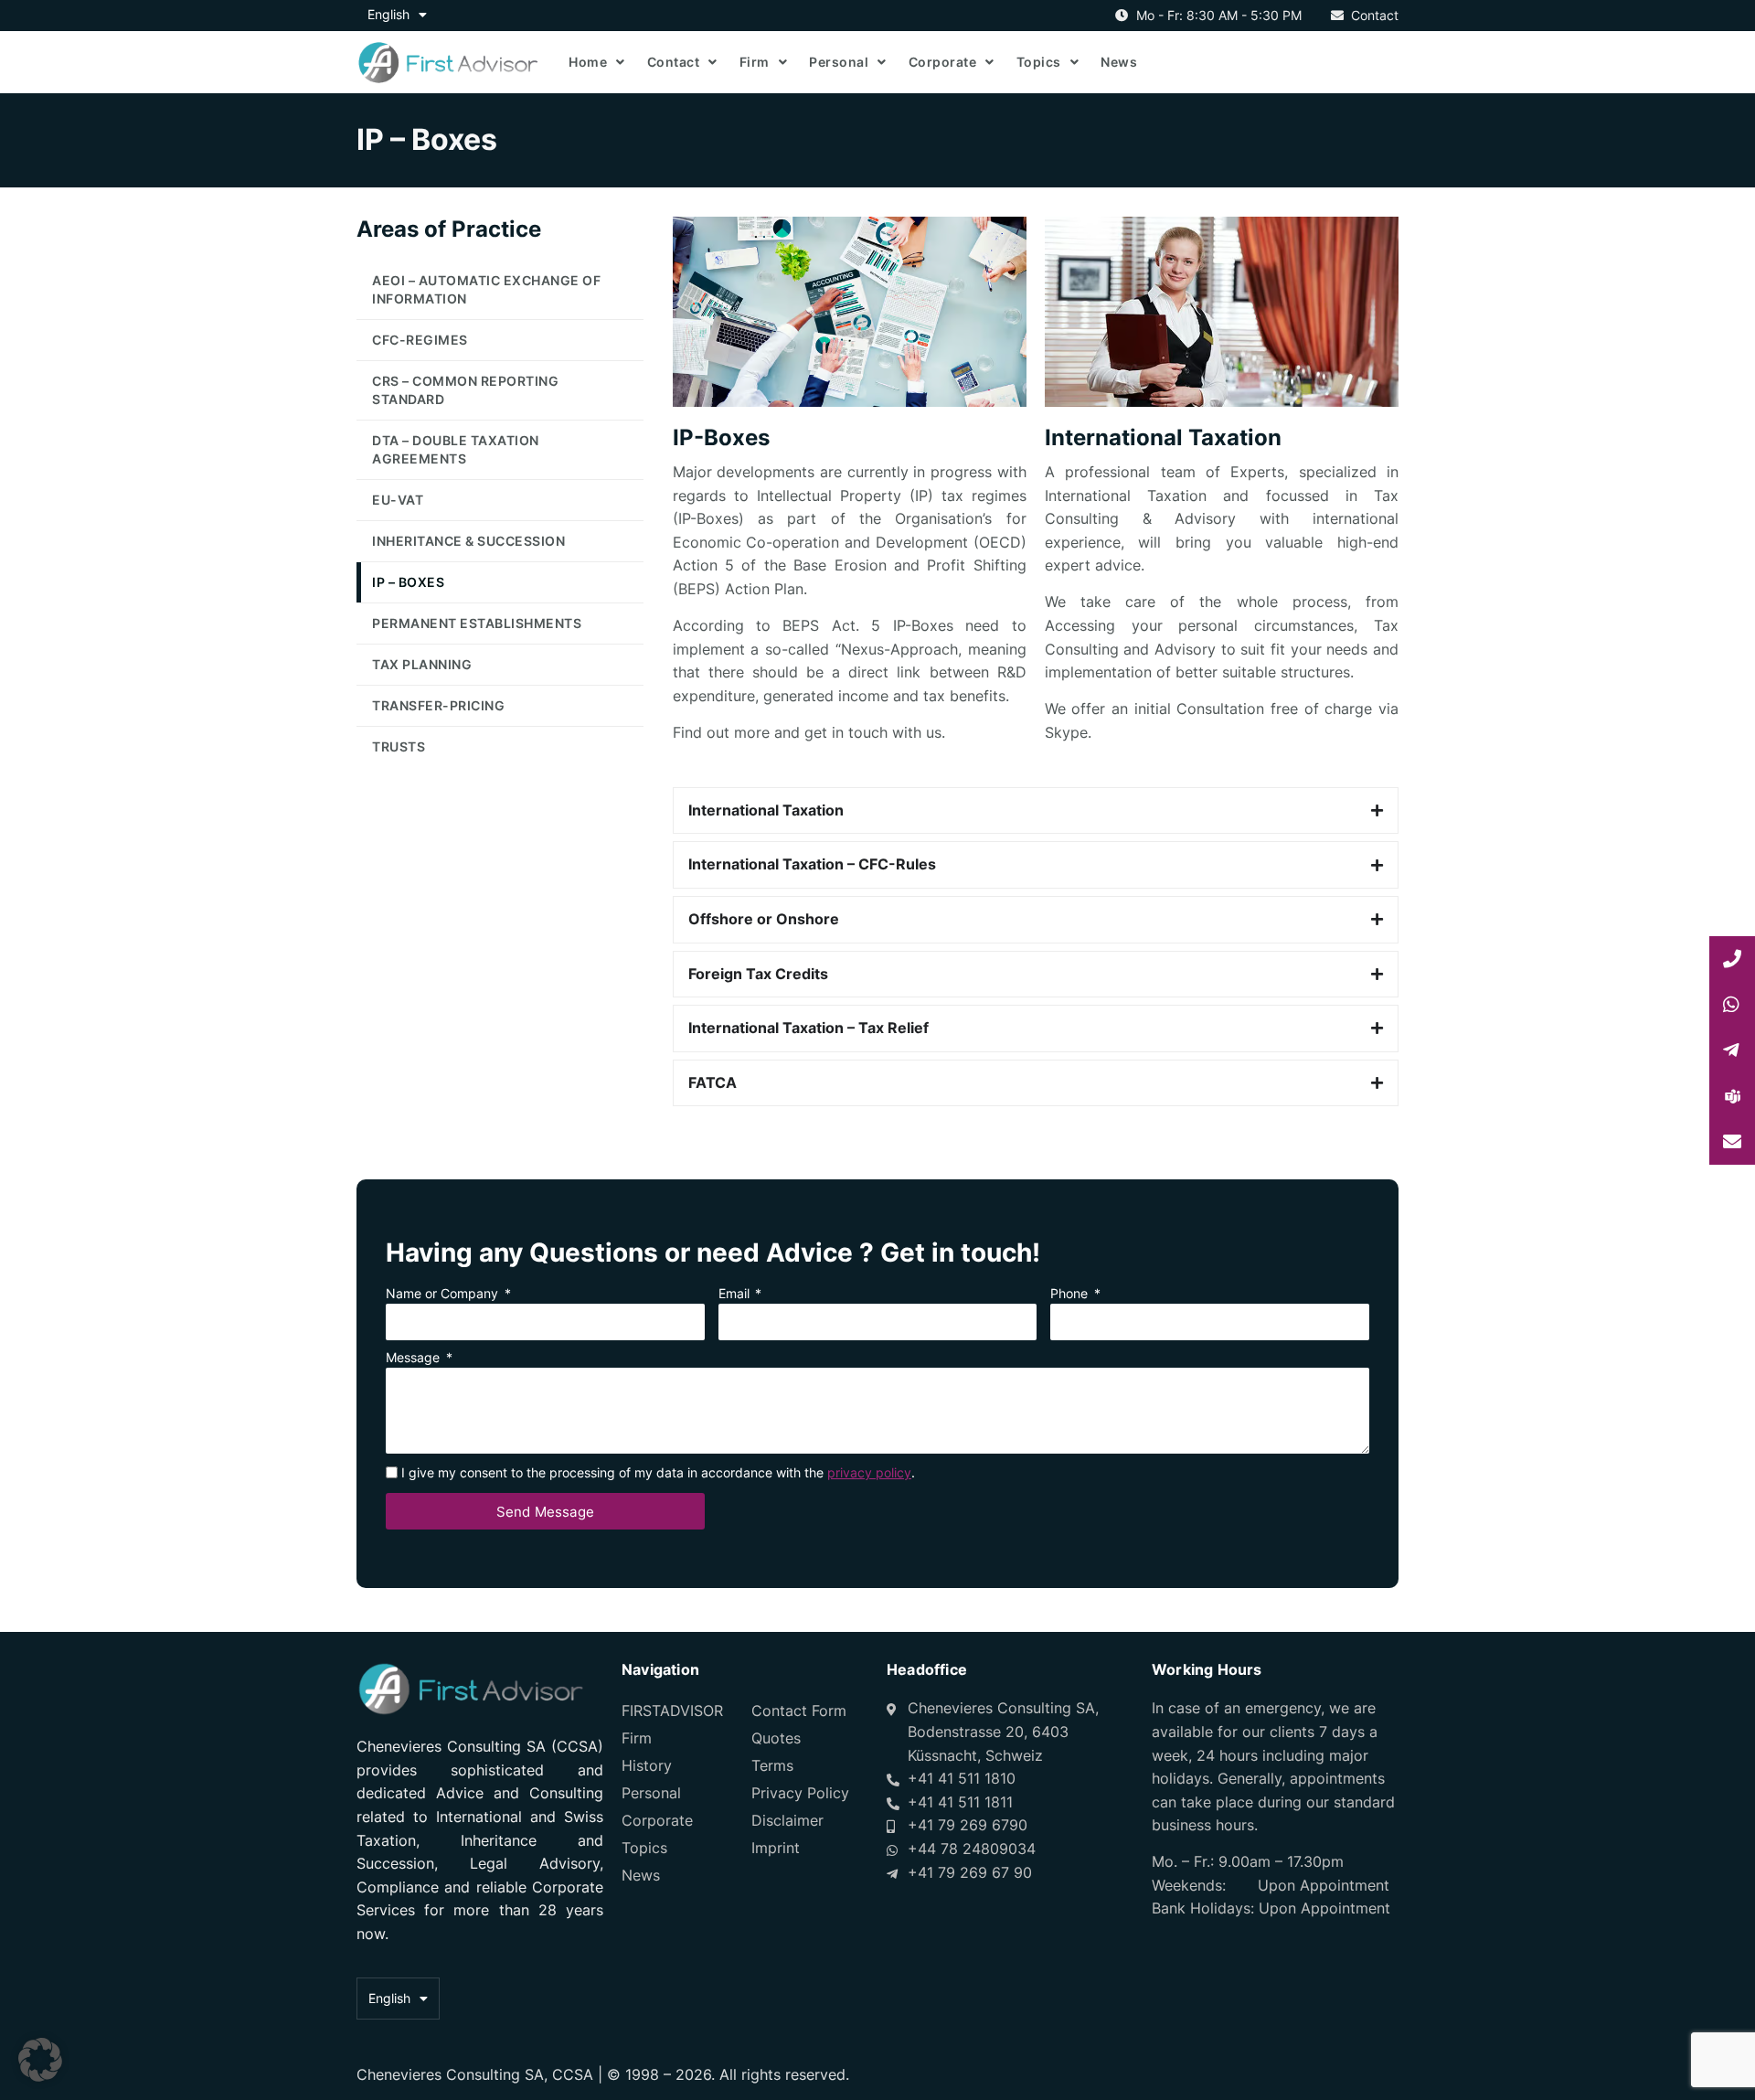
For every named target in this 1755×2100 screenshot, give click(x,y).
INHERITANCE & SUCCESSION (468, 541)
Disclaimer (787, 1820)
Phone (1071, 1294)
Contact (674, 62)
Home (588, 62)
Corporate (943, 62)
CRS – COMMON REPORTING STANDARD (465, 390)
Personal (839, 62)
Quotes (776, 1738)
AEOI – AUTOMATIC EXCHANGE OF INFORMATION (486, 289)
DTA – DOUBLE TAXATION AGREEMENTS (456, 449)
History (647, 1765)
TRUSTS (399, 746)
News (1119, 62)
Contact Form (799, 1711)
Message (415, 1358)
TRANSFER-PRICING (438, 705)
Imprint (776, 1848)
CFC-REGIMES (420, 340)
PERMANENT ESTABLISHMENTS (477, 623)
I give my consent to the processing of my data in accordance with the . (658, 1472)
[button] (40, 2060)
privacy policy (869, 1472)
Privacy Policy (800, 1793)
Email (736, 1294)
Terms (772, 1765)
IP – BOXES (408, 582)
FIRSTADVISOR (672, 1711)
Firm (755, 62)
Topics (1039, 62)
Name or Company (444, 1294)
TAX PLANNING (422, 664)
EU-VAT (398, 500)
